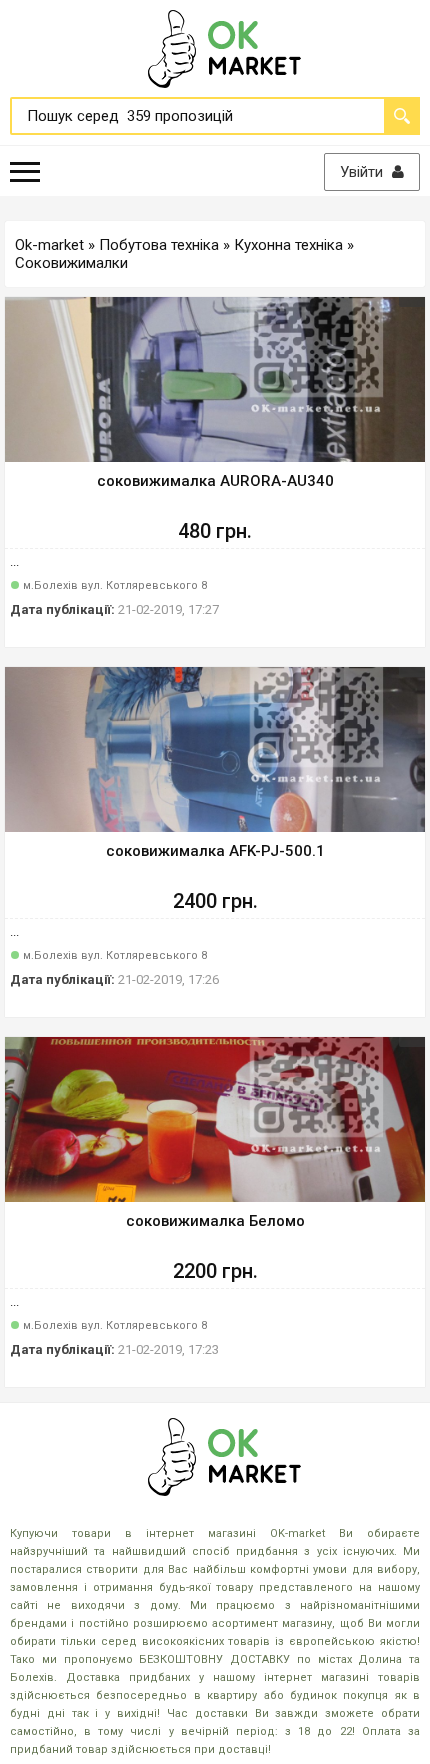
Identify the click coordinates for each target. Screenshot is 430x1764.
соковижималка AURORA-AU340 (215, 481)
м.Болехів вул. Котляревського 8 (115, 585)
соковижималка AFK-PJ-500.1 (215, 851)
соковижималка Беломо (215, 1221)
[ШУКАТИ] (402, 116)
